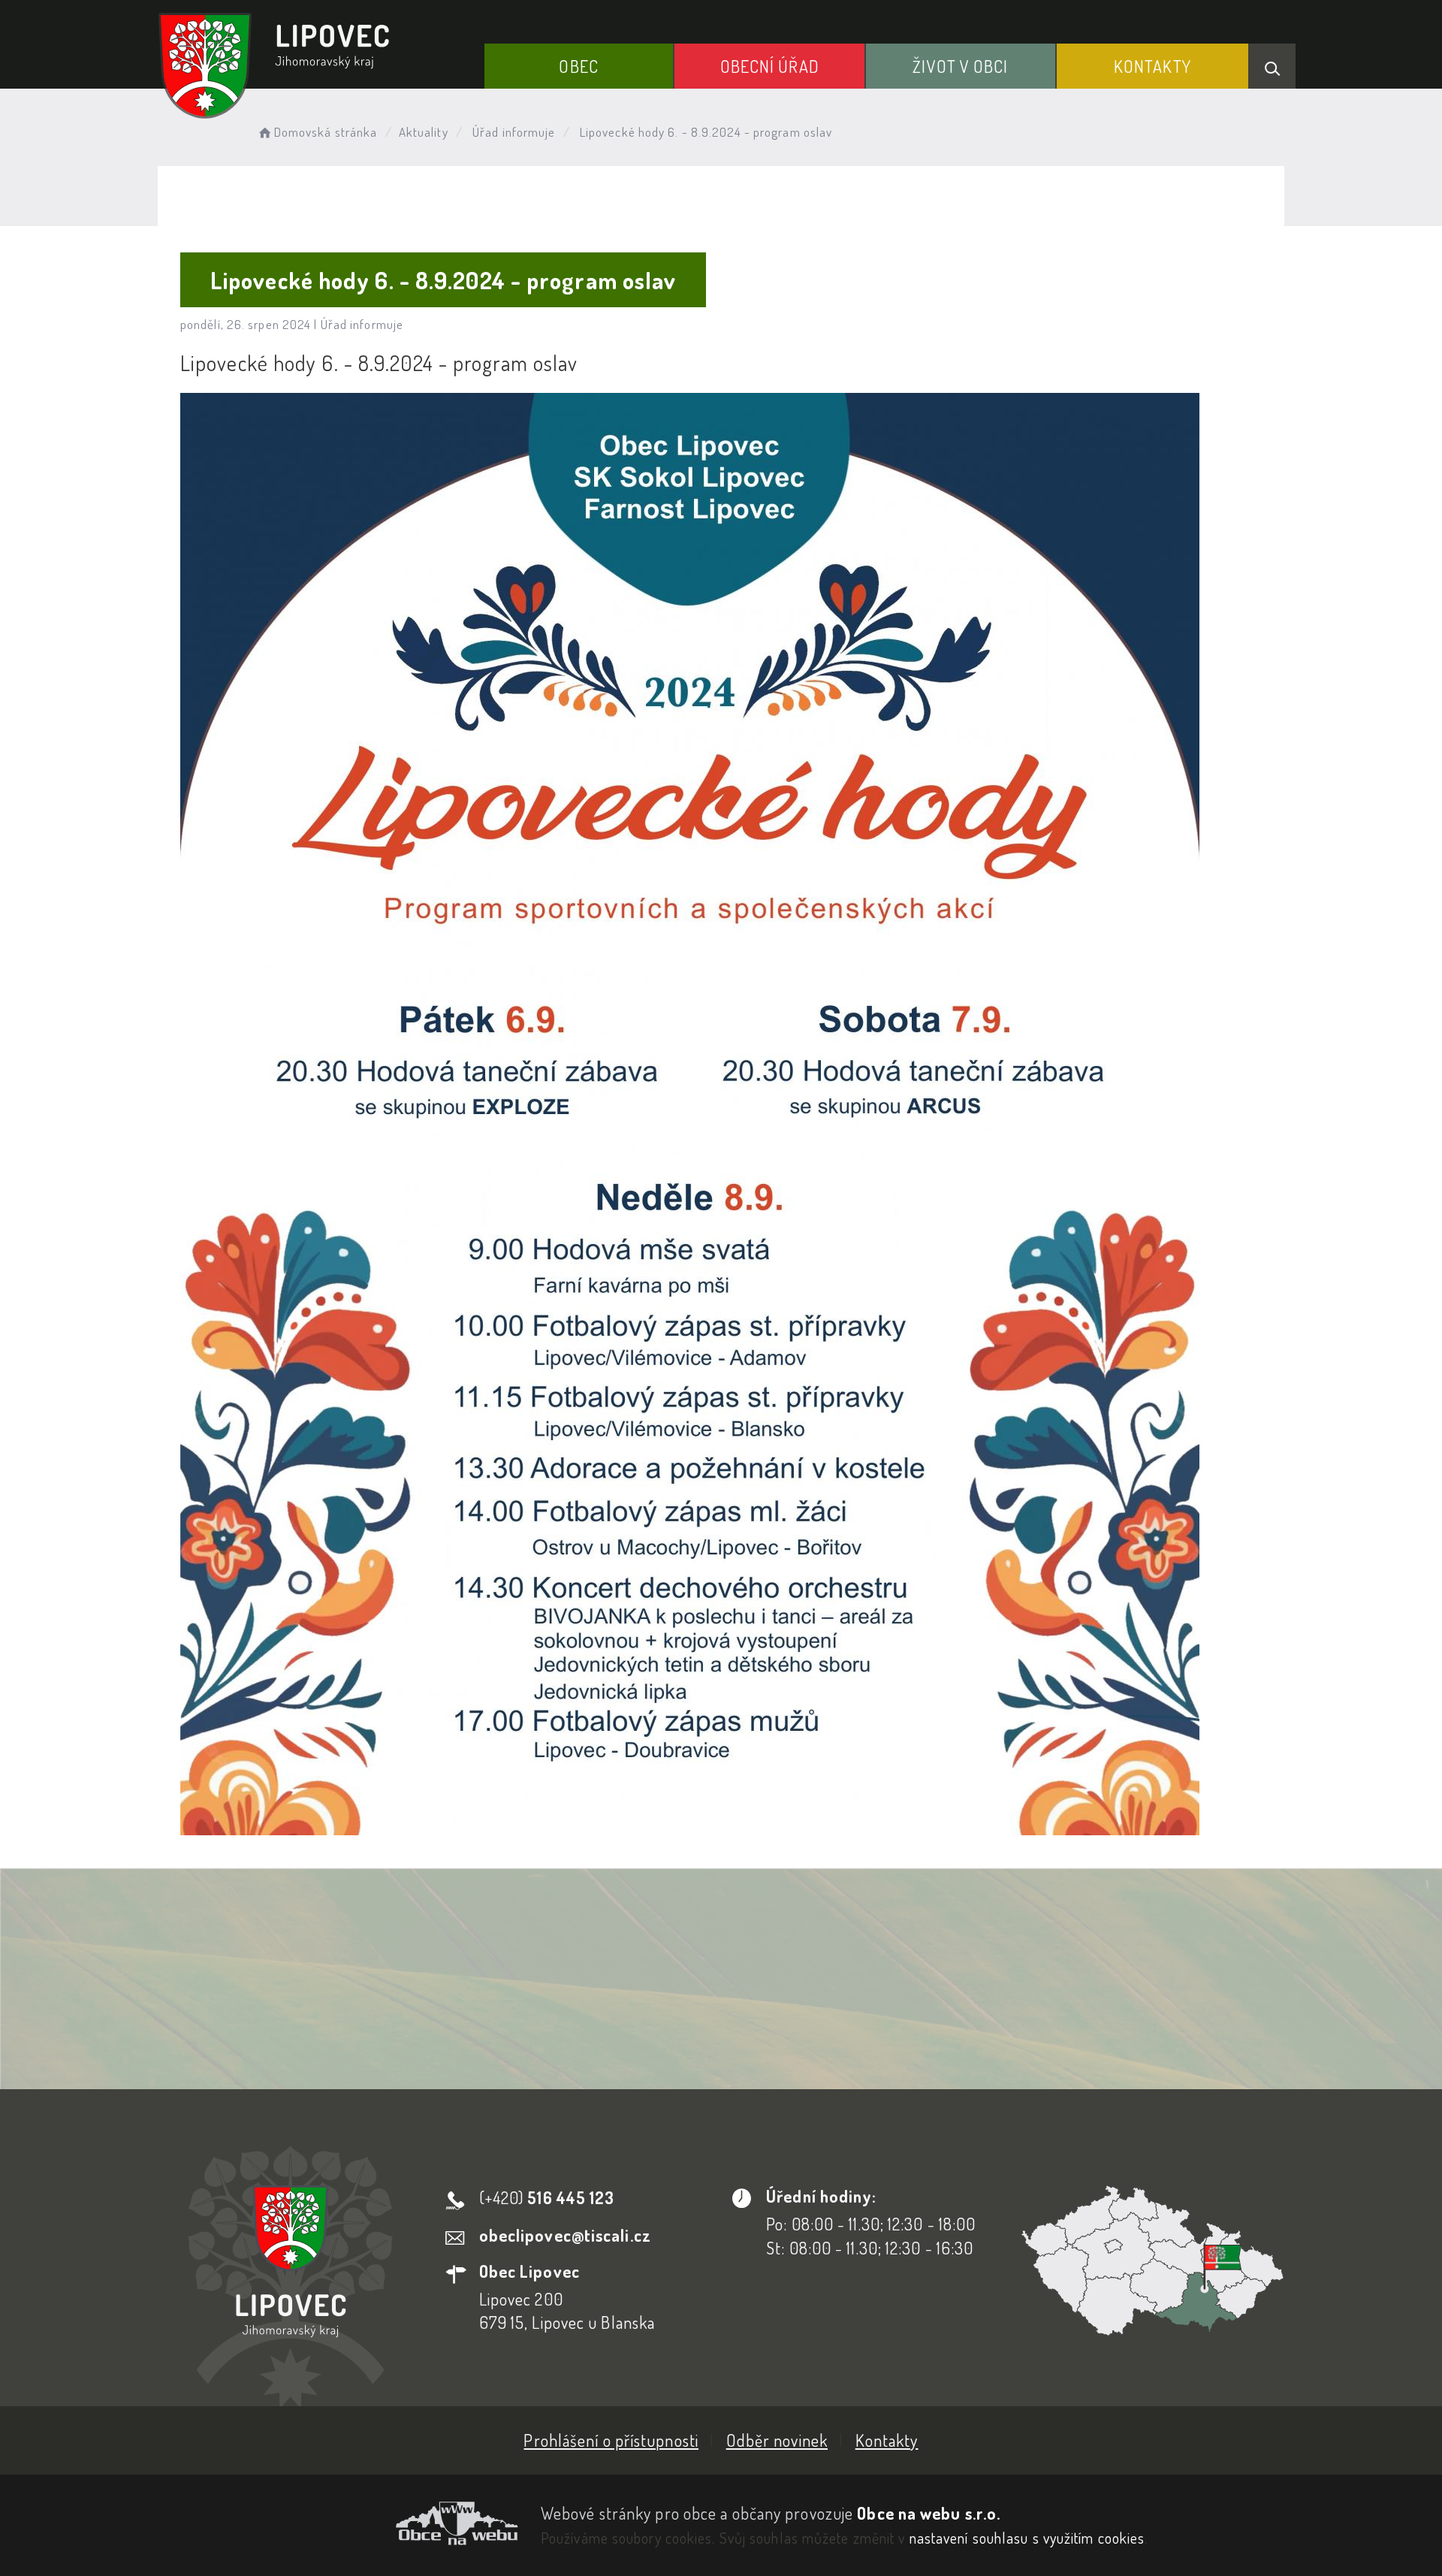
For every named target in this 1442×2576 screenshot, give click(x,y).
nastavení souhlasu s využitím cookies (1027, 2538)
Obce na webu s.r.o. (929, 2513)
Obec (578, 66)
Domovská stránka (326, 132)
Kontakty (1152, 66)
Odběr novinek (777, 2440)
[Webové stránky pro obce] (338, 2523)
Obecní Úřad (770, 66)
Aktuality (424, 132)
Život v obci (960, 66)
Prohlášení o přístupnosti (611, 2440)
